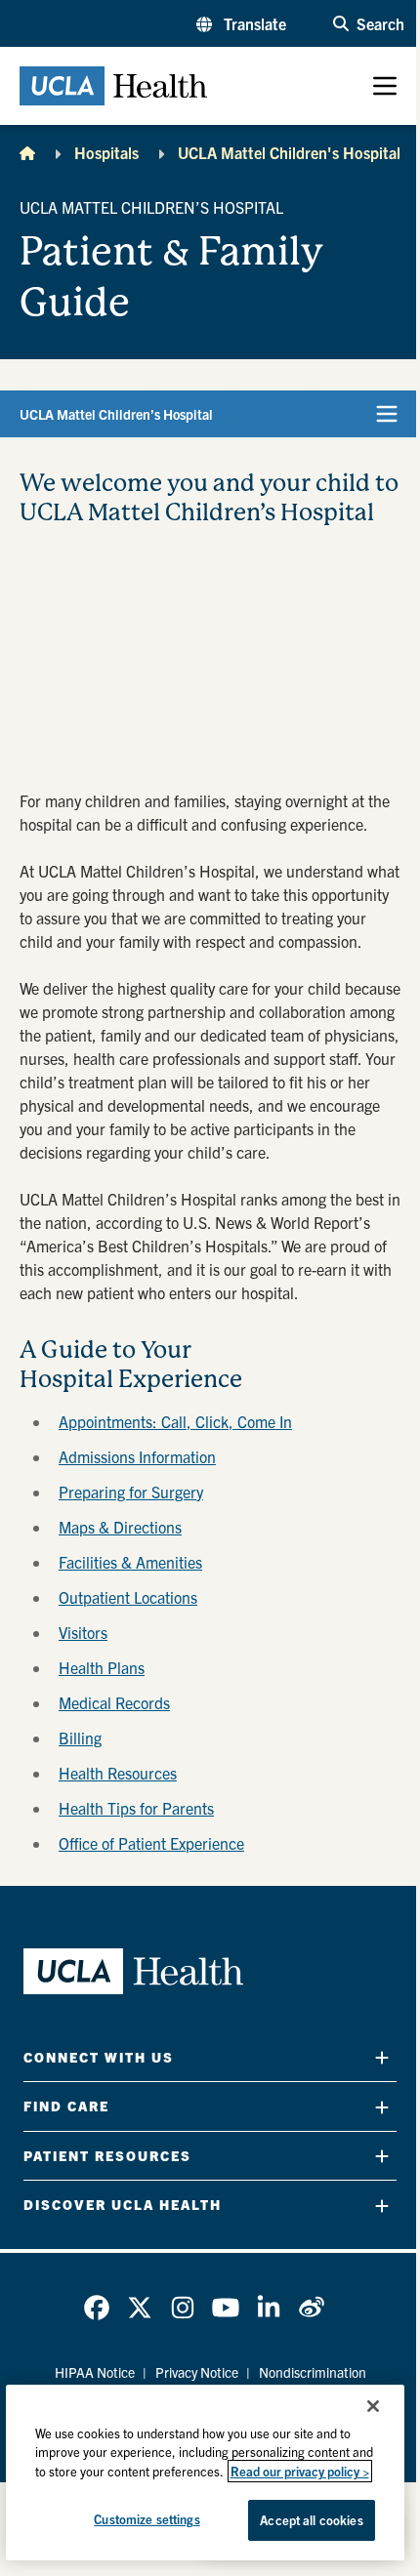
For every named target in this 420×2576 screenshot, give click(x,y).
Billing (80, 1738)
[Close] (373, 2406)
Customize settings (147, 2519)
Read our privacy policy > (300, 2471)
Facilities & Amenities (130, 1562)
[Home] (27, 152)
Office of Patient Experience (151, 1843)
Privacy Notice (197, 2372)
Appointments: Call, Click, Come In (175, 1421)
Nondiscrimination (313, 2372)
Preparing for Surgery (131, 1492)
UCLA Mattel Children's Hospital (289, 152)
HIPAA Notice (95, 2372)
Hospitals (106, 152)
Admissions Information (137, 1456)
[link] (97, 2308)
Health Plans (102, 1667)
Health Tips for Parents (136, 1808)
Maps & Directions (120, 1527)
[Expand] (382, 2057)
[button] (241, 23)
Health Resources (118, 1773)
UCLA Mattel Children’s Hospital (116, 414)
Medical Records (114, 1702)
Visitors (83, 1632)
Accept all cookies (311, 2520)
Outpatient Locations (128, 1597)
